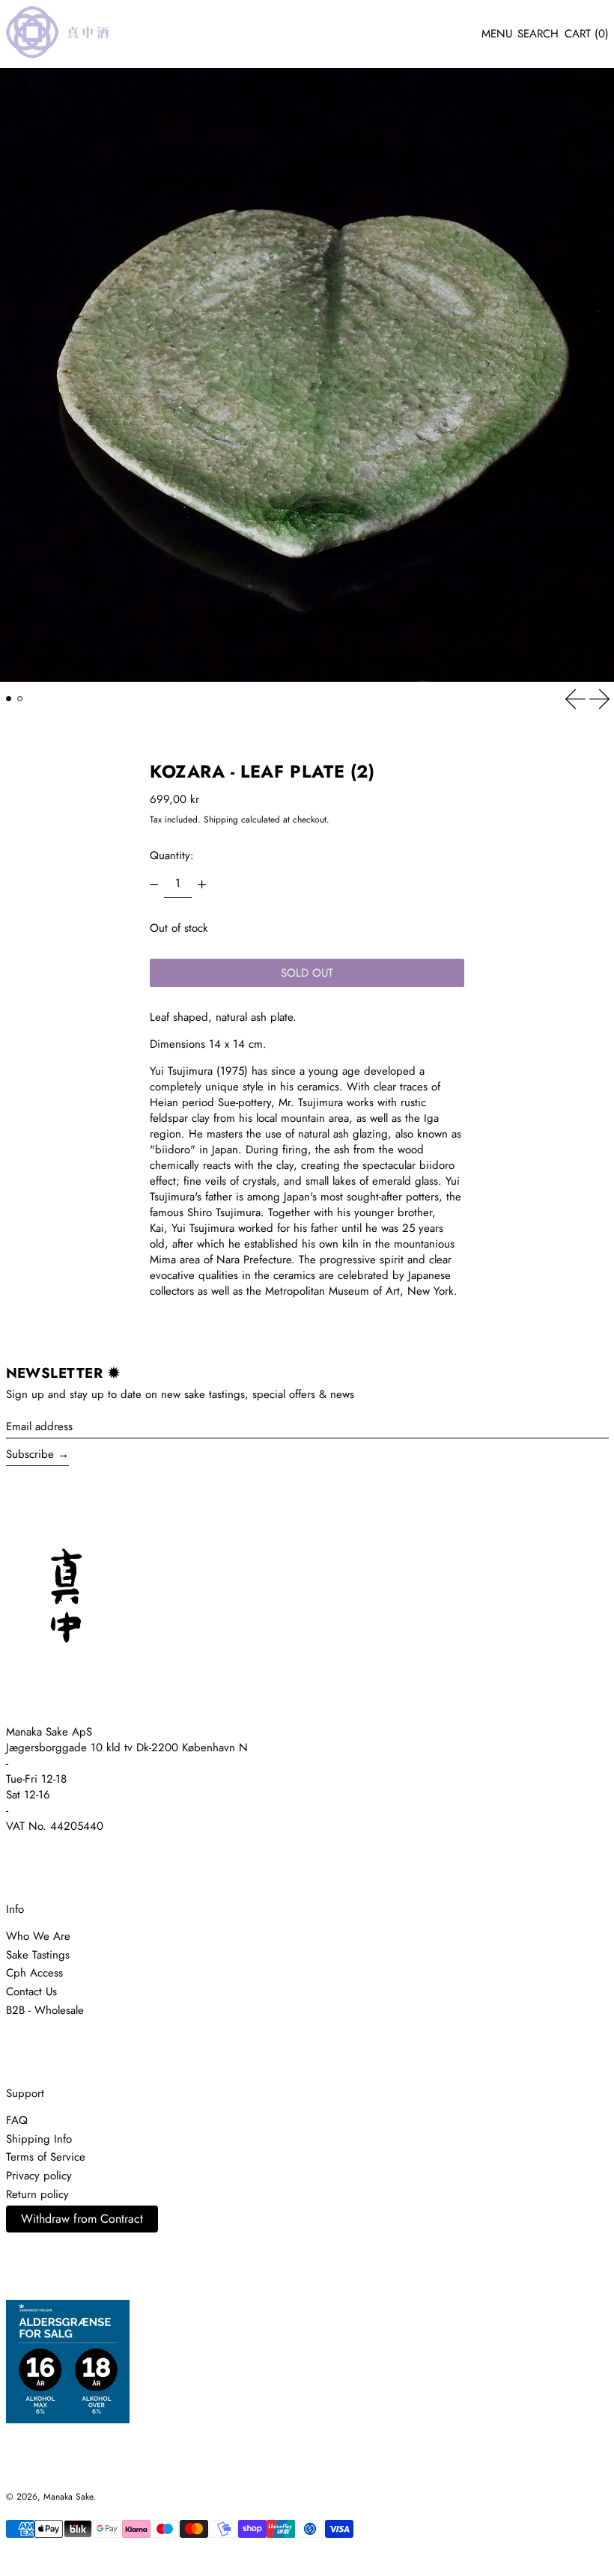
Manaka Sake (68, 2497)
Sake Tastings (38, 1955)
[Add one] (201, 884)
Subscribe (30, 1454)
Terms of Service (46, 2157)
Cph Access (34, 1973)
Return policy (37, 2194)
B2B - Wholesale (45, 2010)
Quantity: (172, 855)
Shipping (221, 820)
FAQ (17, 2120)
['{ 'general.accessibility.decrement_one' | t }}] (154, 884)
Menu (497, 34)
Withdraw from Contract (82, 2219)
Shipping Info (39, 2139)
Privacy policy (39, 2176)
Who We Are (38, 1936)
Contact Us (31, 1991)
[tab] (9, 699)
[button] (538, 34)
